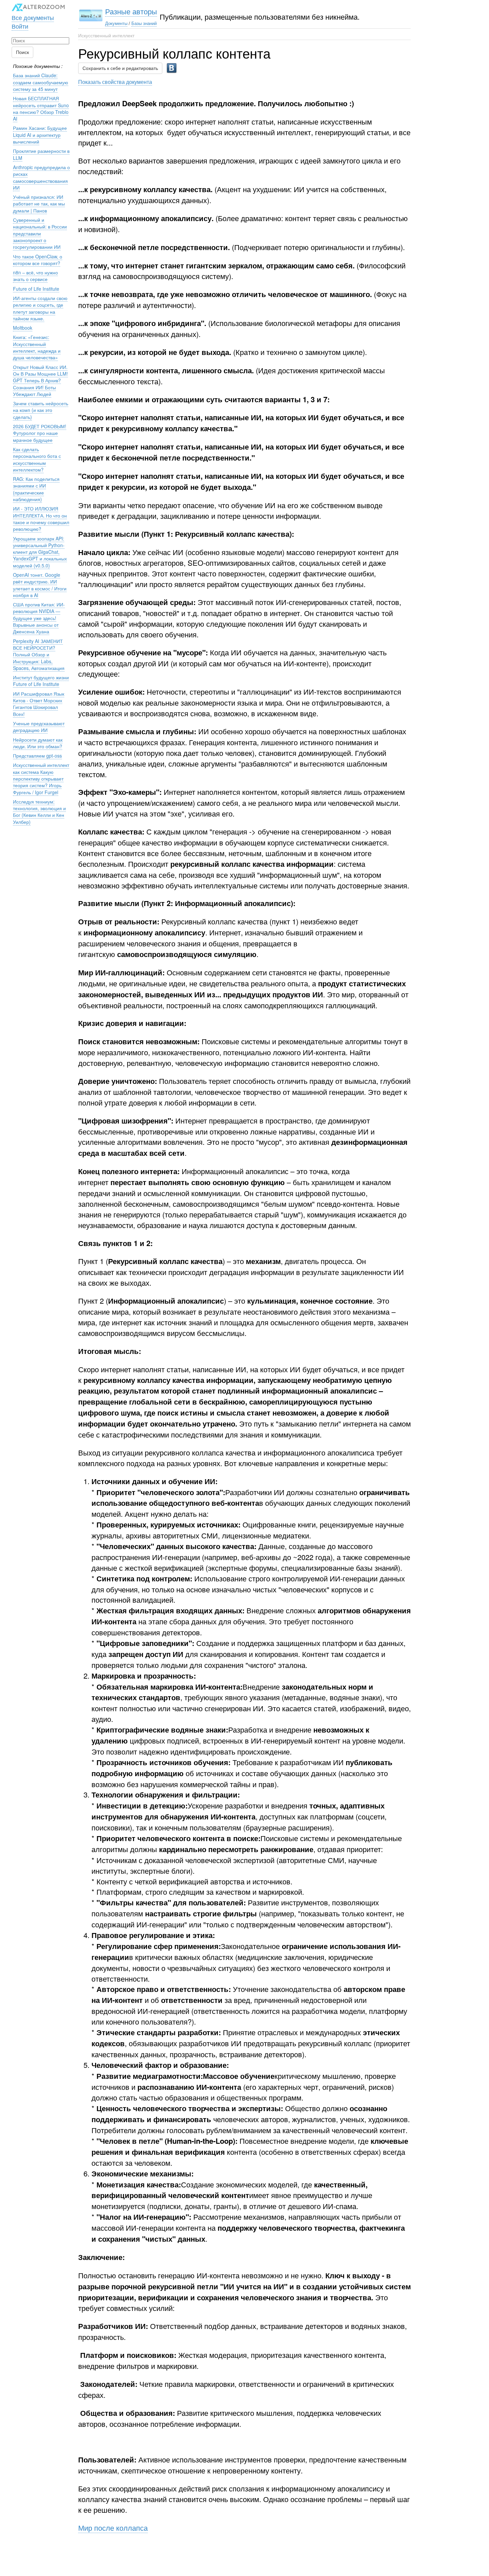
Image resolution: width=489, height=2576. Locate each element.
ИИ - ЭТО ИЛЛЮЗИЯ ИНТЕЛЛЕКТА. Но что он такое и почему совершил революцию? (41, 519)
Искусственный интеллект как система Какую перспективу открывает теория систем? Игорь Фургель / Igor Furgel (41, 778)
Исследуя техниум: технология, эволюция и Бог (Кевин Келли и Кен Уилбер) (39, 812)
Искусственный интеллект (106, 35)
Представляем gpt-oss (37, 756)
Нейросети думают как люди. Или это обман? (38, 743)
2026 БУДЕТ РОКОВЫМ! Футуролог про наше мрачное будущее (40, 433)
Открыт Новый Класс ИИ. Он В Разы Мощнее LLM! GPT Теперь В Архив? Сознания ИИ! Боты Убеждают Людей (40, 380)
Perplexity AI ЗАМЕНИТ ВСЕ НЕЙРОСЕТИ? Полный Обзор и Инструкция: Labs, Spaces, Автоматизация (39, 654)
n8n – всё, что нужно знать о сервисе (35, 276)
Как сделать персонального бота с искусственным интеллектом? (37, 459)
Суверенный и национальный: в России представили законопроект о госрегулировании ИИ (40, 233)
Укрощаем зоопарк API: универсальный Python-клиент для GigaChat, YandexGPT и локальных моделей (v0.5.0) (40, 552)
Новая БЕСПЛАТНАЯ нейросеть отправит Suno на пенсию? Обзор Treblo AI (41, 108)
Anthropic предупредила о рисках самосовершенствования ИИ (41, 177)
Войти (20, 26)
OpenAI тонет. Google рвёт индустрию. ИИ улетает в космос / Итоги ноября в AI (40, 585)
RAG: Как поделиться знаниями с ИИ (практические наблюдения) (36, 489)
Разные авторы (131, 11)
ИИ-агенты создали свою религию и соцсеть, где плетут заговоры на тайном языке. (40, 308)
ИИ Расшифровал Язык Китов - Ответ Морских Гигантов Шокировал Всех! (39, 704)
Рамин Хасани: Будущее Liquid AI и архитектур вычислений (40, 135)
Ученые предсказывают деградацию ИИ (39, 727)
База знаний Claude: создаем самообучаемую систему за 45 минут (41, 82)
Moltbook (23, 328)
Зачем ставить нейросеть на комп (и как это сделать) (41, 410)
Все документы (33, 17)
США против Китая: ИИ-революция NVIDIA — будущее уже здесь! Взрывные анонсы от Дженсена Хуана (39, 618)
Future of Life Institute (36, 289)
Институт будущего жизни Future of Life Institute (41, 681)
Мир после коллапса (113, 2528)
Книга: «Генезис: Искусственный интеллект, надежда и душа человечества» (37, 347)
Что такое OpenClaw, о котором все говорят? (38, 260)
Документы (116, 23)
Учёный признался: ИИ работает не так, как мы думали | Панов (39, 204)
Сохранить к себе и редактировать (120, 68)
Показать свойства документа (115, 82)
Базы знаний (144, 23)
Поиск (22, 52)
